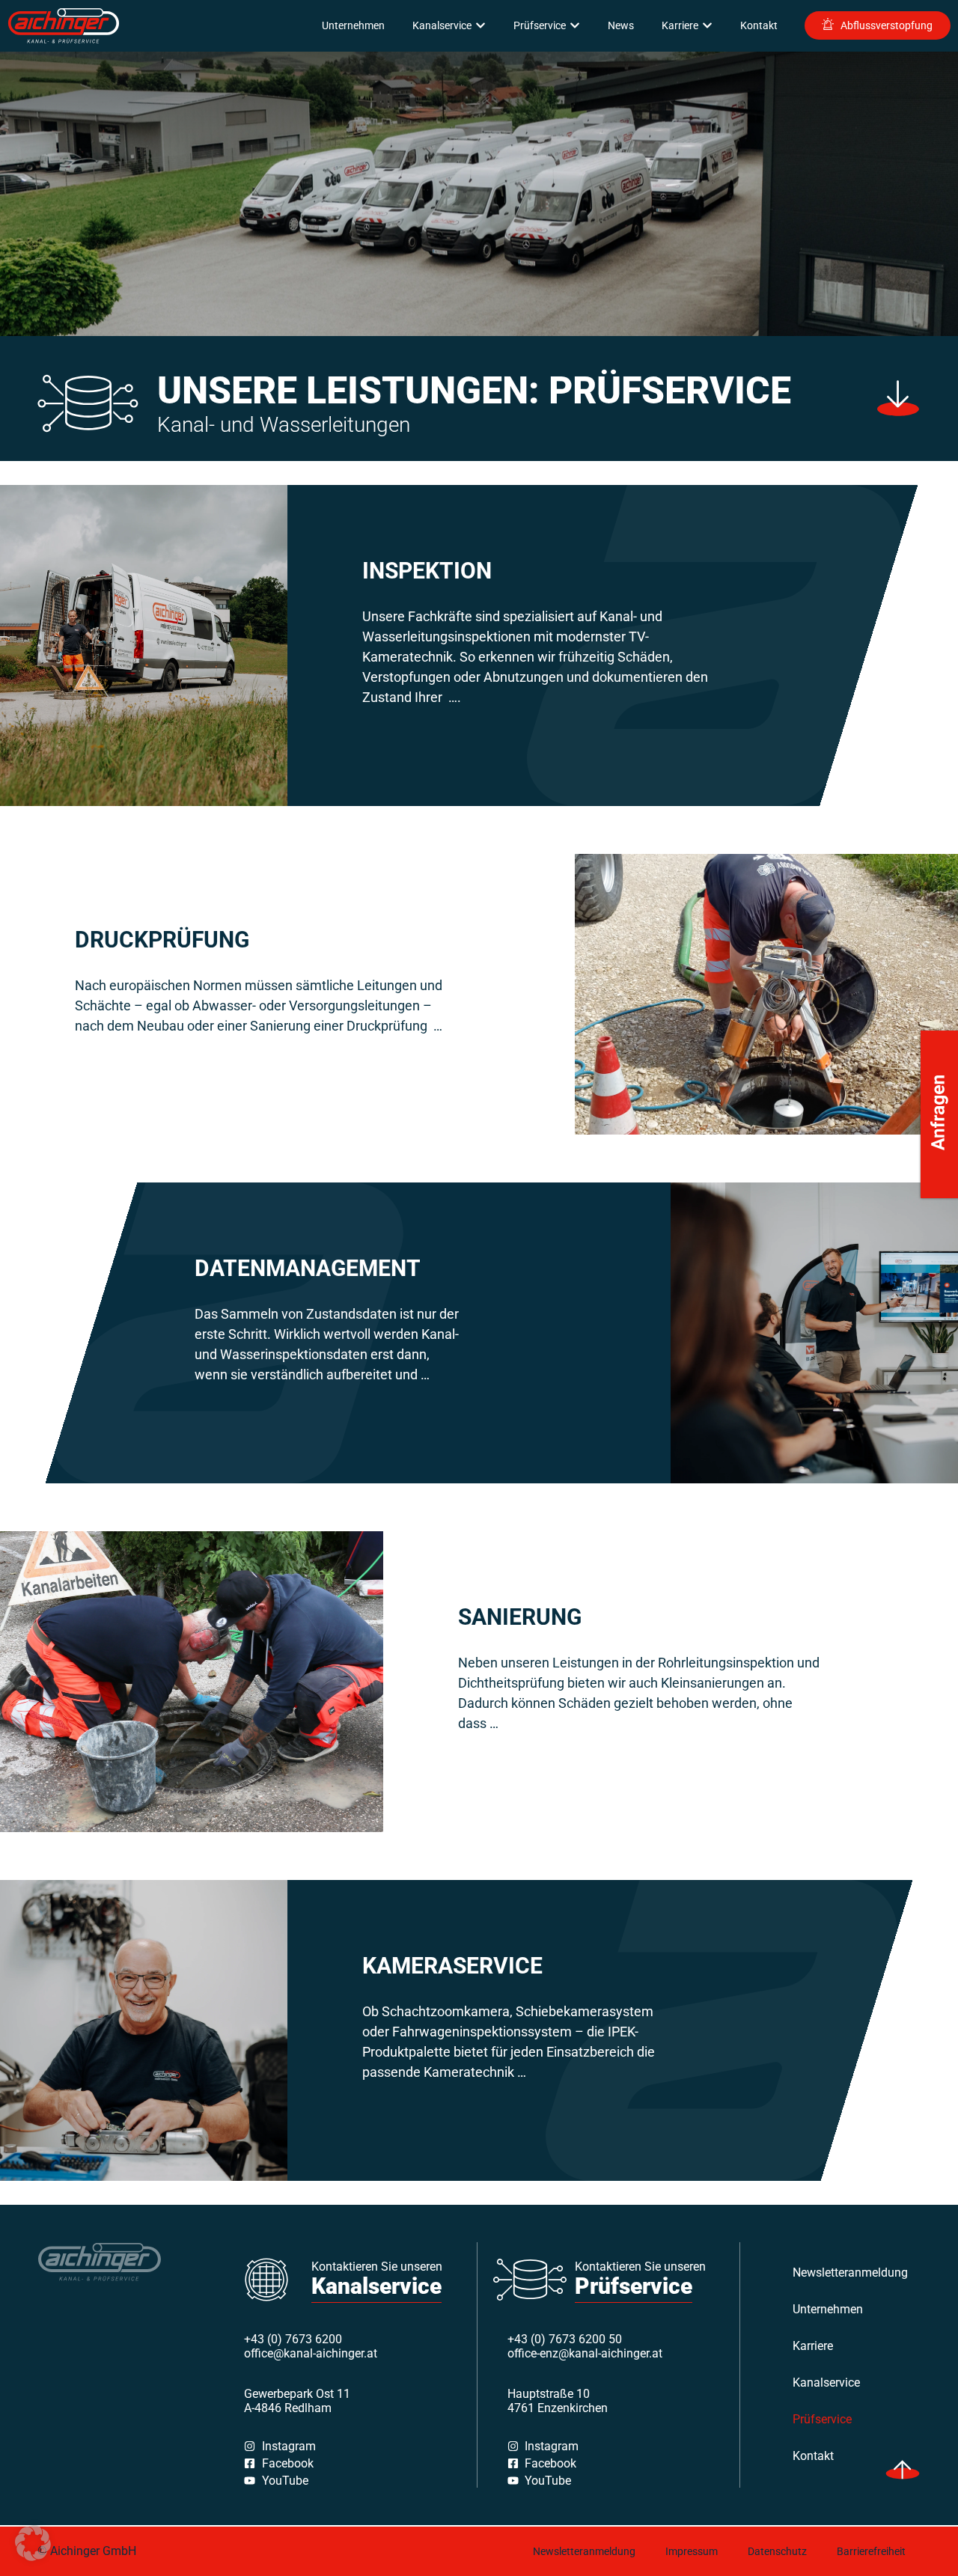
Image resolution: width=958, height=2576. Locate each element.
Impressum (692, 2551)
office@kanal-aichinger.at (311, 2353)
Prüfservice (822, 2419)
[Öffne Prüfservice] (575, 26)
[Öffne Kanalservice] (480, 26)
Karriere (813, 2346)
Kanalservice (826, 2383)
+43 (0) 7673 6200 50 (565, 2339)
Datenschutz (777, 2551)
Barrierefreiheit (871, 2551)
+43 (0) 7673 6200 (293, 2339)
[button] (33, 2543)
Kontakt (813, 2456)
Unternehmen (828, 2309)
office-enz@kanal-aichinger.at (585, 2353)
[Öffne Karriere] (707, 26)
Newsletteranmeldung (839, 2273)
